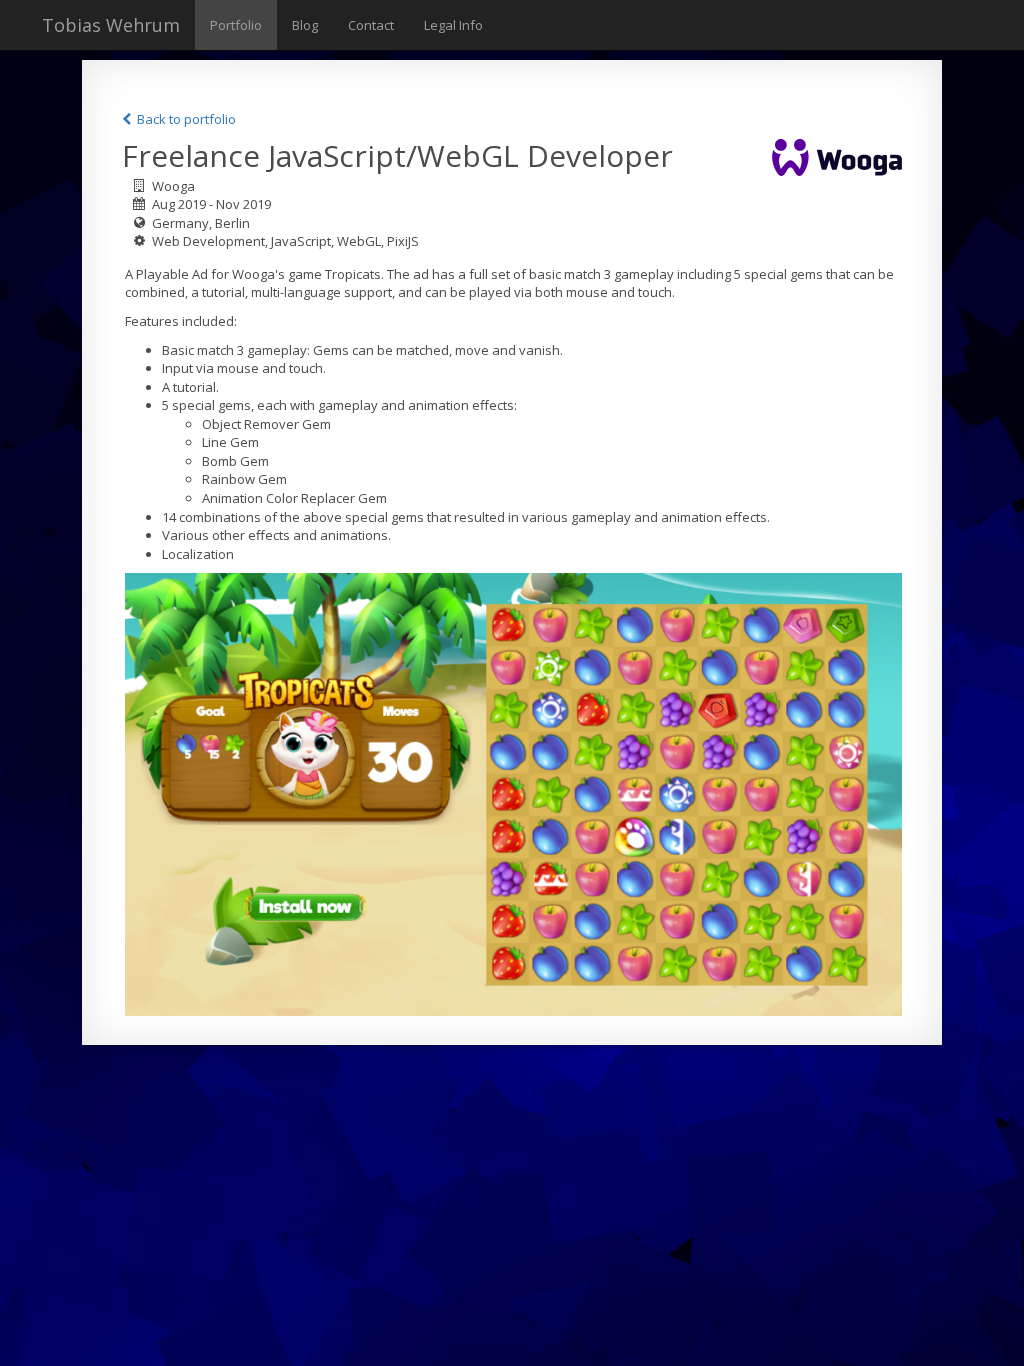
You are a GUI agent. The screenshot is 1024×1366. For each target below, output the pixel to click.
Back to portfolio (185, 119)
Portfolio (236, 25)
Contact (371, 25)
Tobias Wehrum (111, 25)
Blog (305, 25)
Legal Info (453, 25)
